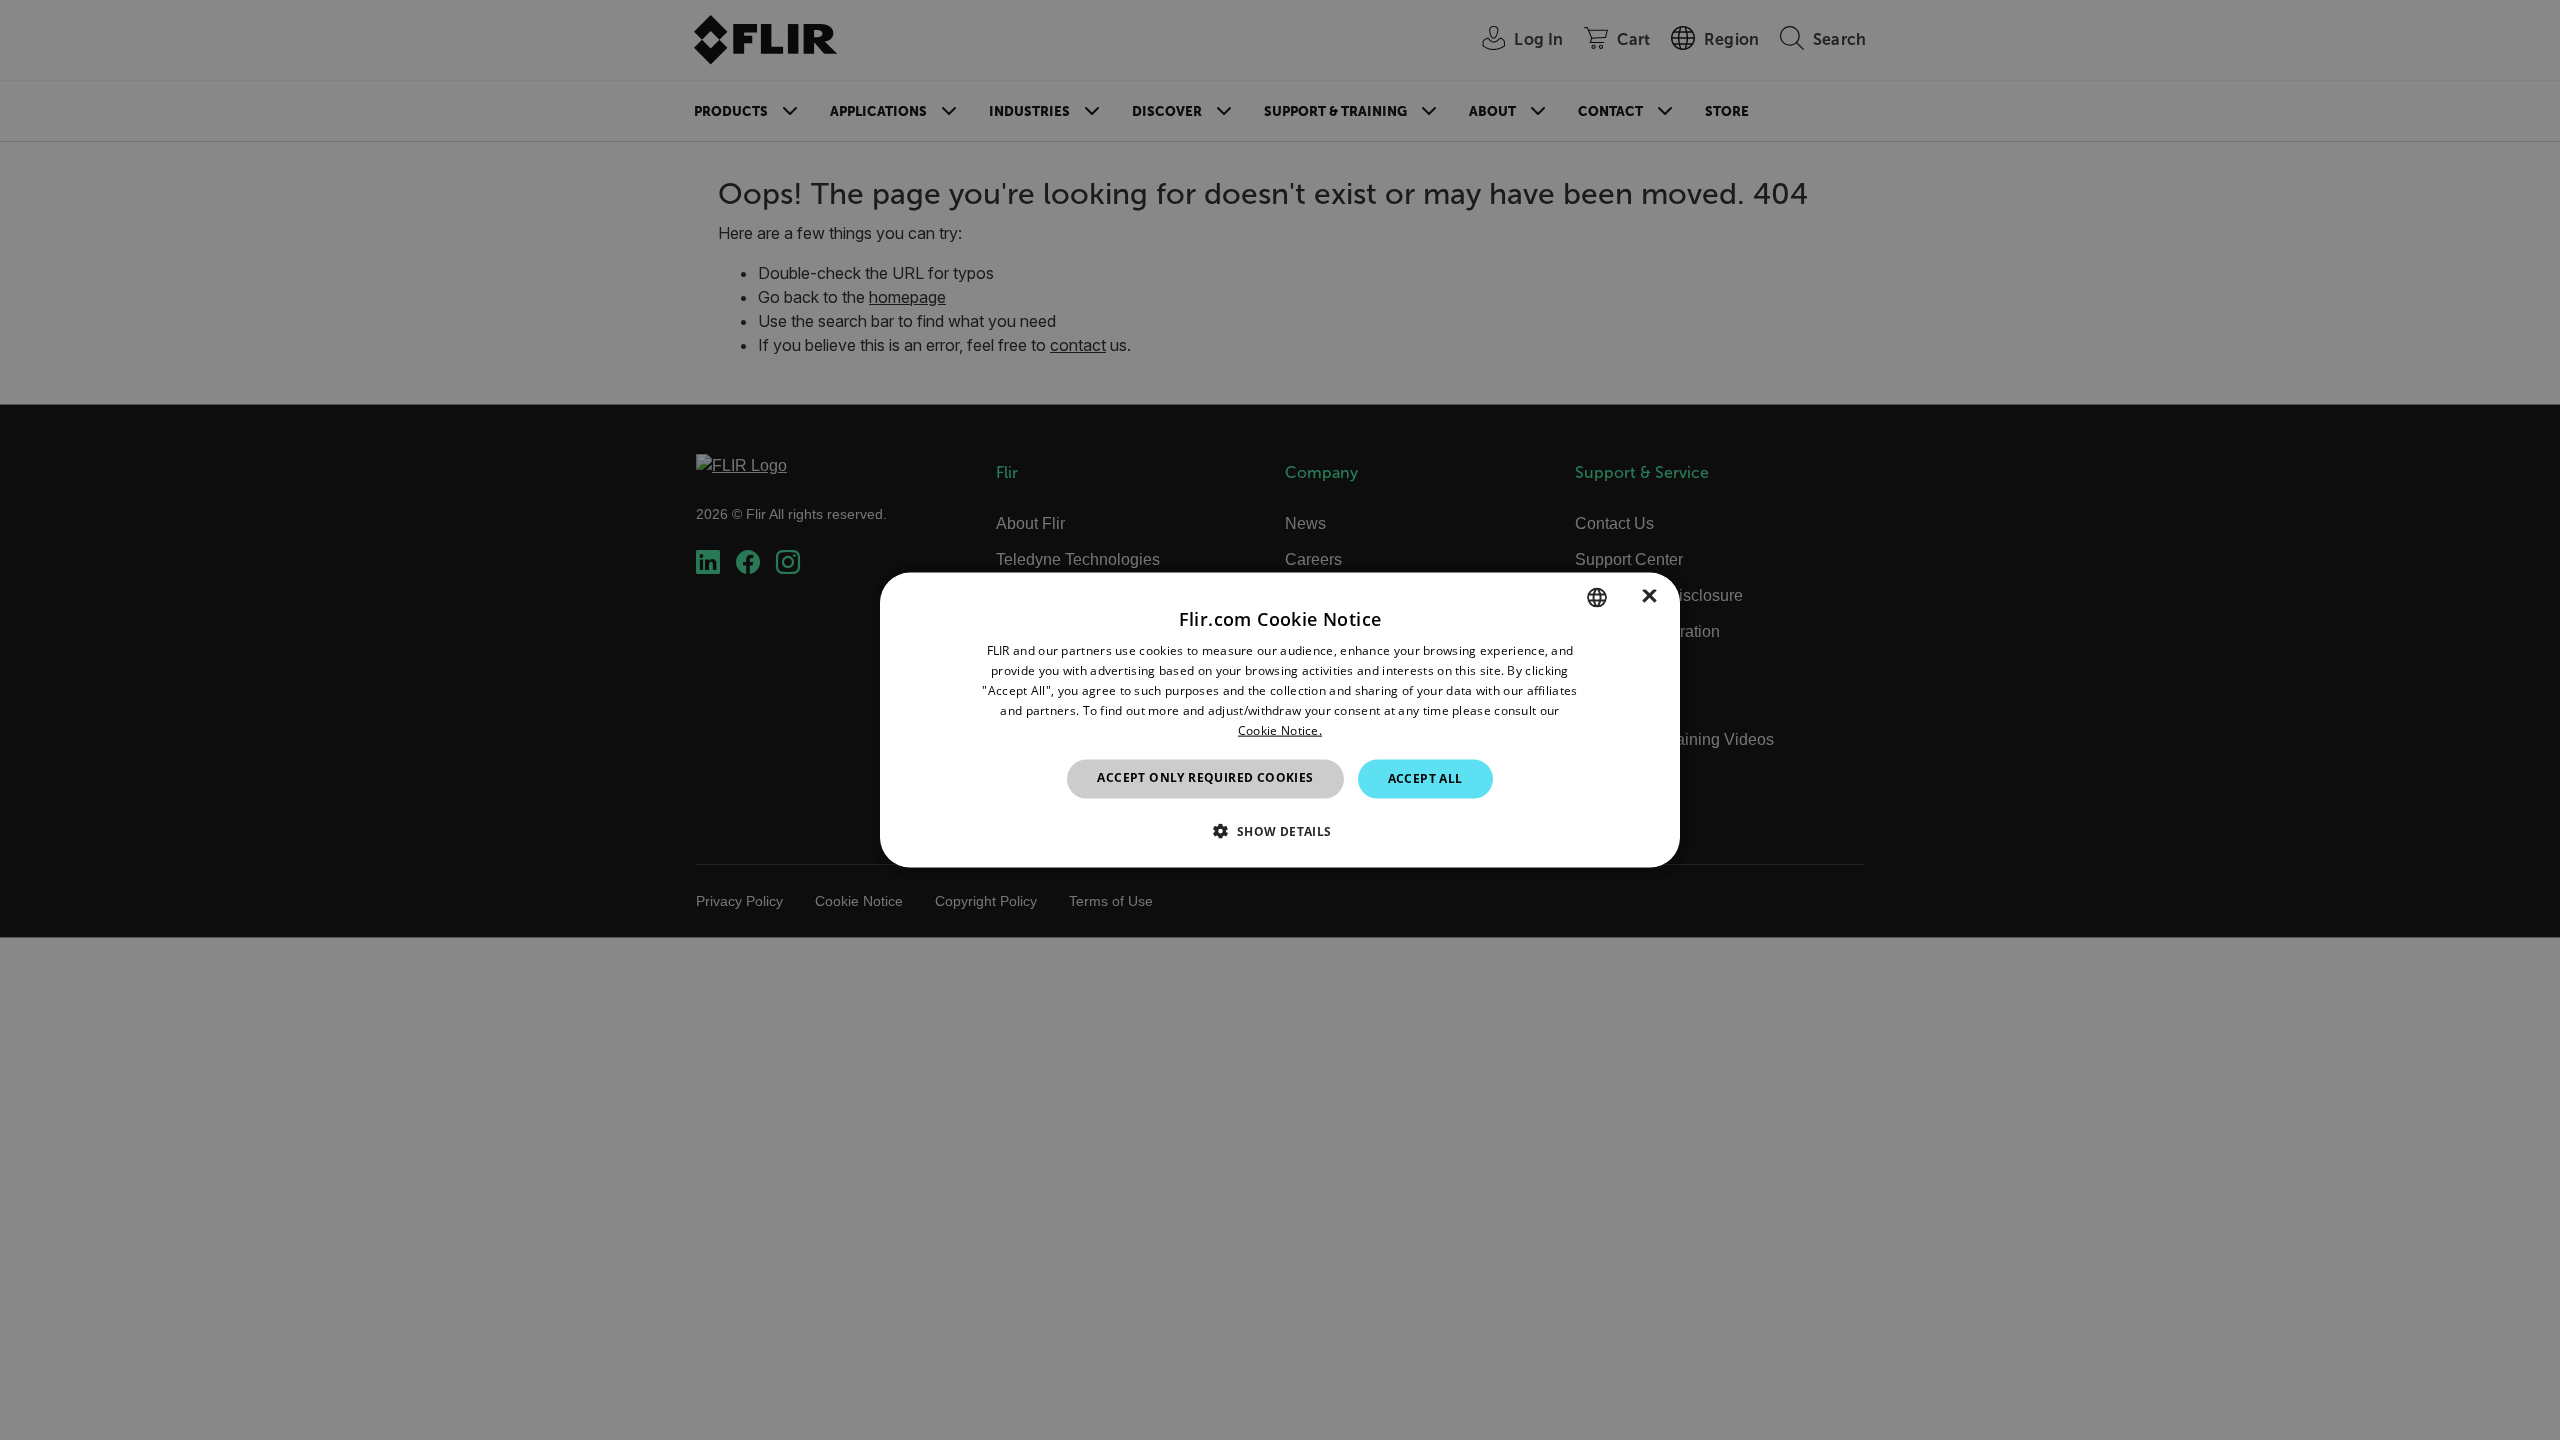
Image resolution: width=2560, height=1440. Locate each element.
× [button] (1649, 596)
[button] (1279, 830)
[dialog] (1280, 720)
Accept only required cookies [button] (1205, 777)
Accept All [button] (1425, 778)
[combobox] (1597, 598)
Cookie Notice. (1280, 729)
